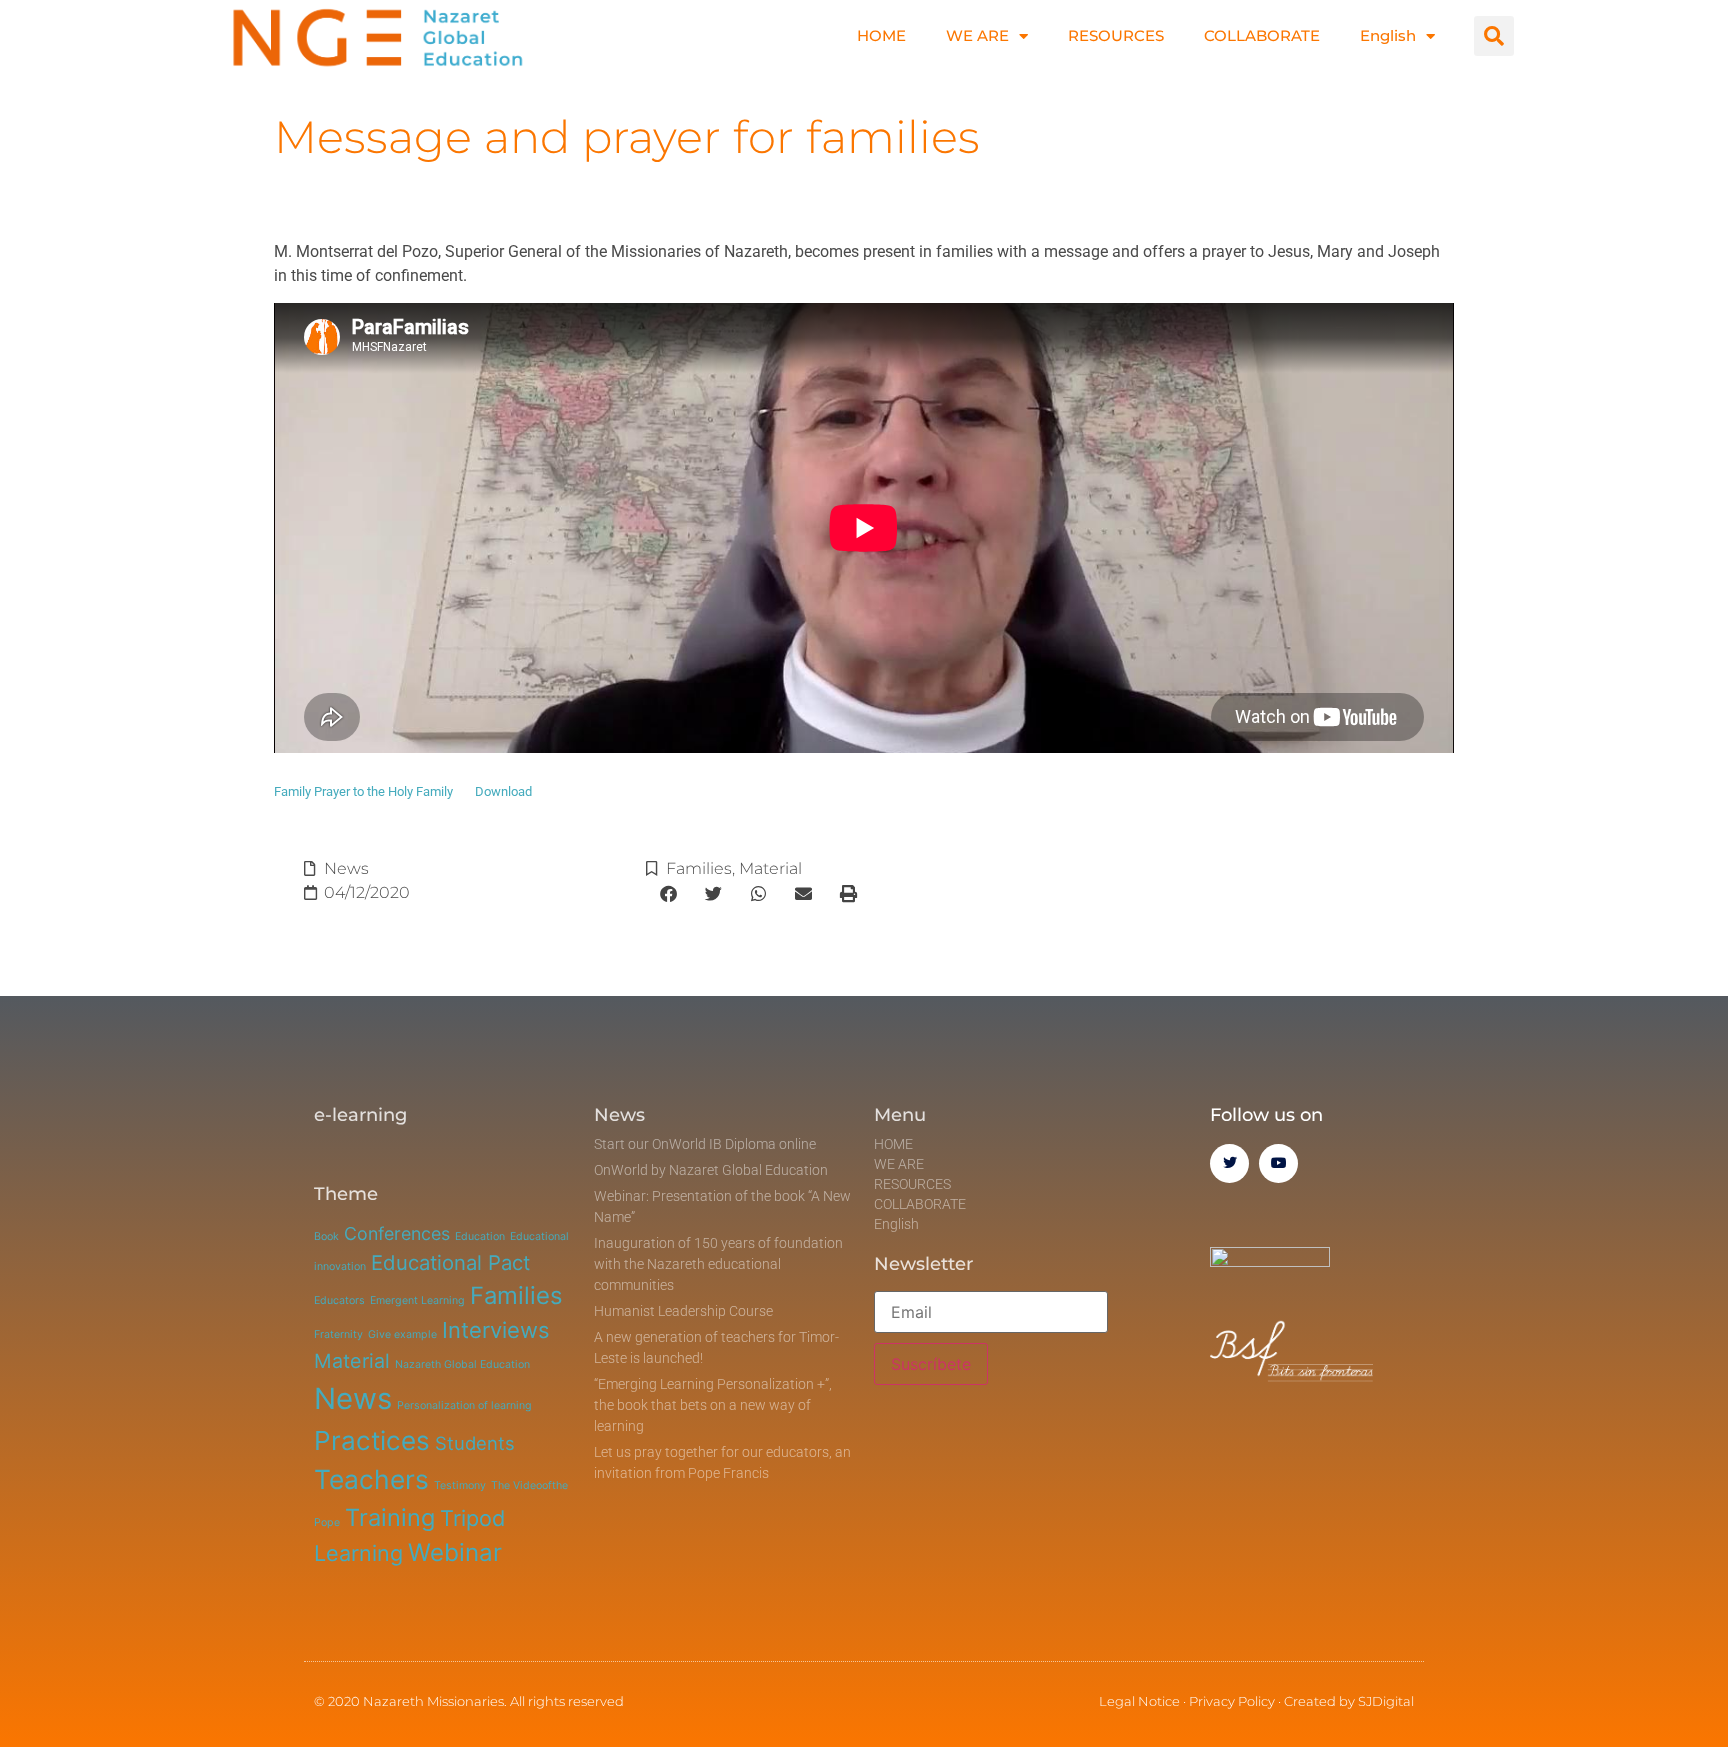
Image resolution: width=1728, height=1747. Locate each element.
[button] (1494, 36)
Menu (900, 1115)
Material (770, 868)
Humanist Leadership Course (683, 1311)
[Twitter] (1229, 1163)
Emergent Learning (417, 1300)
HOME (881, 35)
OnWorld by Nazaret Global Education (711, 1170)
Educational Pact (450, 1262)
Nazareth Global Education (462, 1364)
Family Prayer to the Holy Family (363, 791)
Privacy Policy (1232, 1701)
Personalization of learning (464, 1405)
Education (480, 1236)
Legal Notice (1139, 1701)
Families (699, 868)
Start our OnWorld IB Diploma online (705, 1144)
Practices (372, 1440)
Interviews (496, 1330)
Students (475, 1443)
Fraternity (338, 1334)
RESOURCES (1116, 35)
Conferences (397, 1233)
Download (503, 791)
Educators (339, 1300)
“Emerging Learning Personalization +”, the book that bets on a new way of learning (713, 1405)
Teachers (371, 1479)
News (346, 868)
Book (326, 1236)
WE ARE (977, 35)
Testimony (460, 1485)
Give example (402, 1334)
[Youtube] (1278, 1163)
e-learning (360, 1115)
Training (390, 1517)
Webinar (455, 1552)
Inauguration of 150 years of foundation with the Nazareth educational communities (718, 1264)
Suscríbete (931, 1364)
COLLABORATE (1262, 35)
